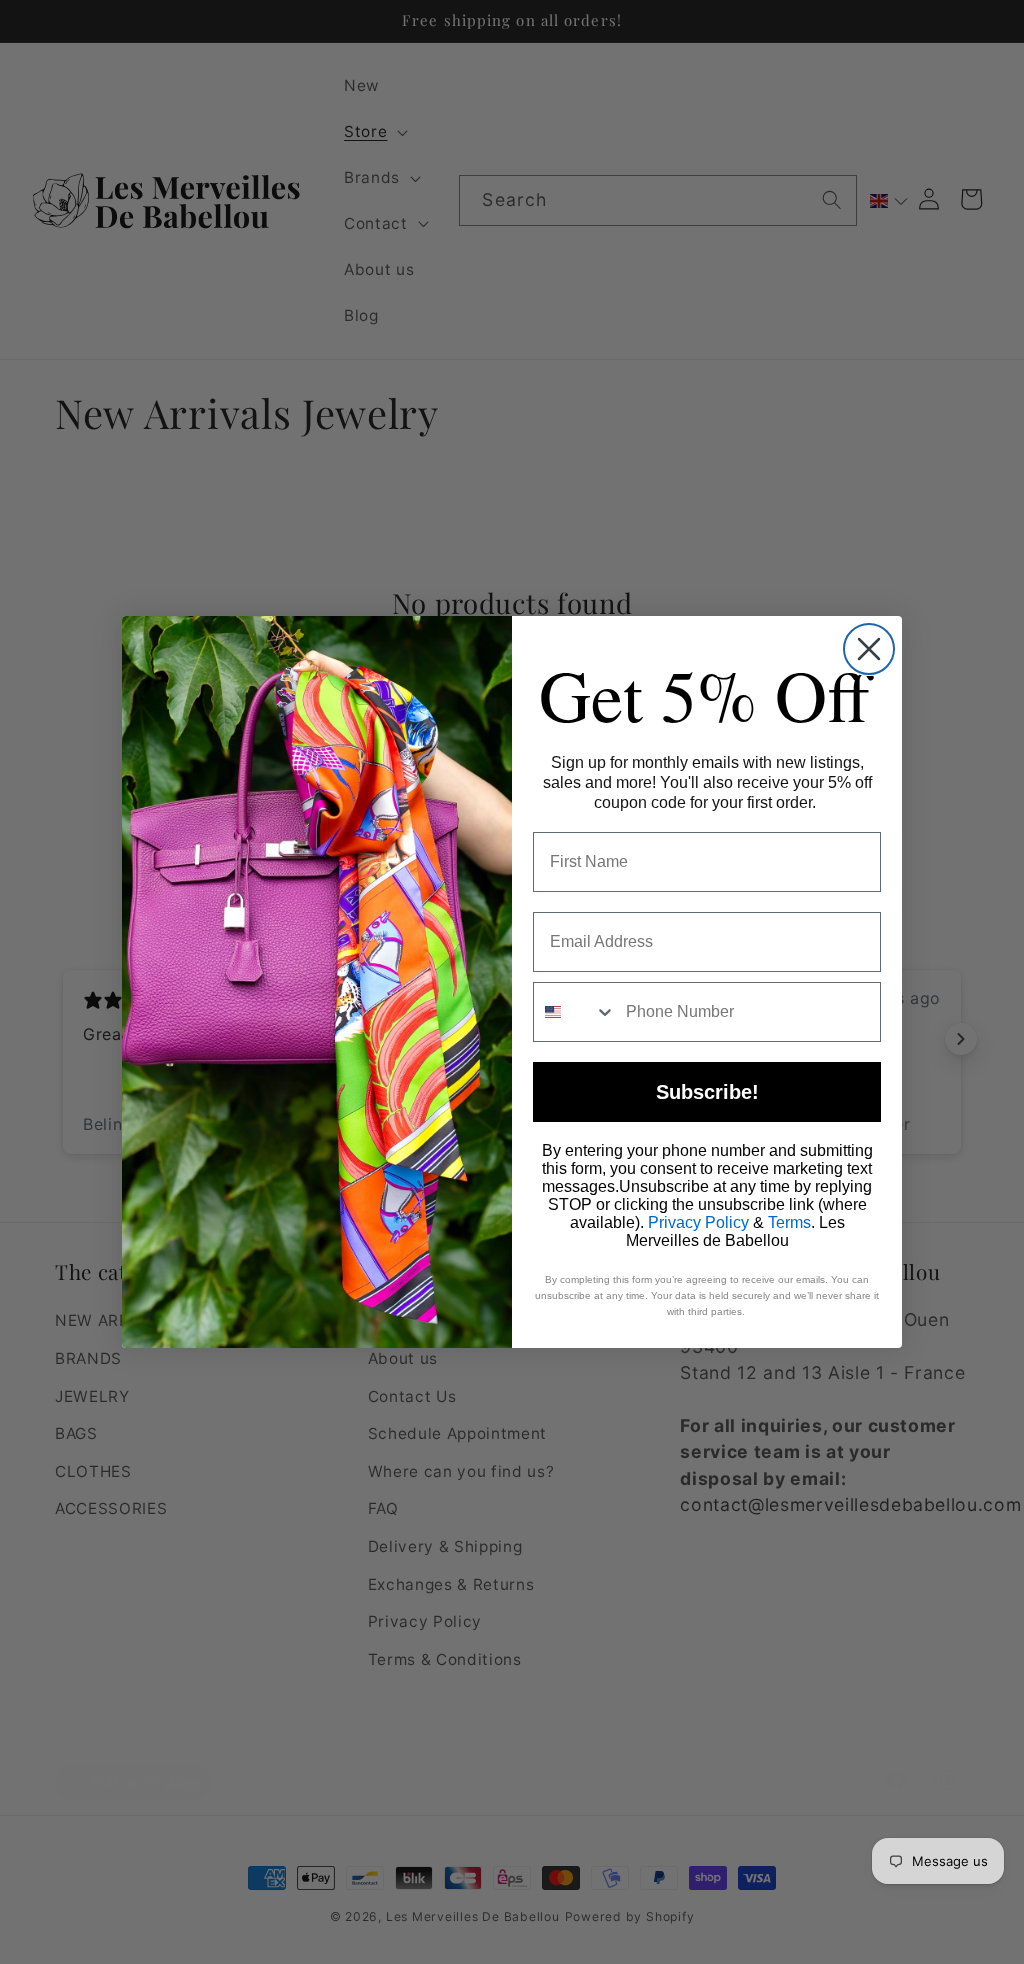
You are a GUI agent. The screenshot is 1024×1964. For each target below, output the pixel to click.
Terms (789, 1222)
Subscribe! (707, 1092)
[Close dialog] (869, 649)
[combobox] (575, 1012)
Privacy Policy (698, 1222)
